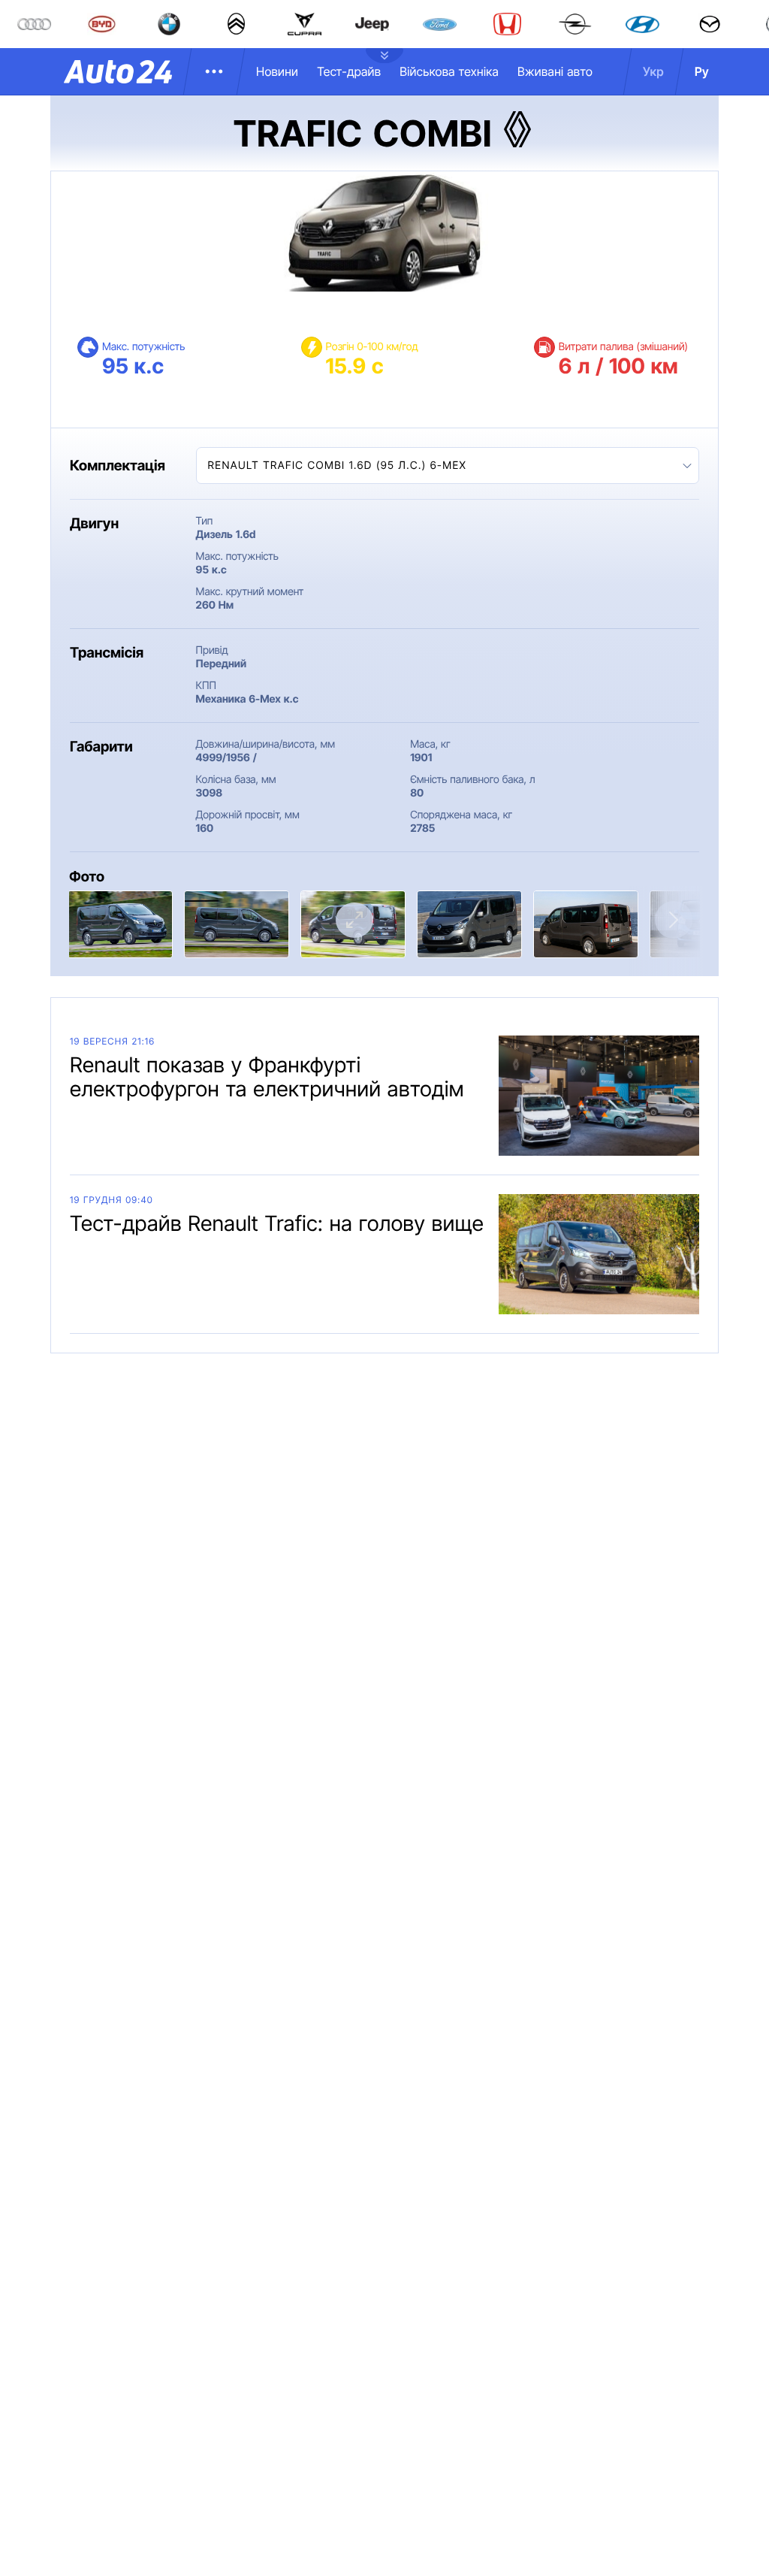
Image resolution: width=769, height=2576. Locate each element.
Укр (653, 71)
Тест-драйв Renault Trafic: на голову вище (277, 1223)
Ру (702, 71)
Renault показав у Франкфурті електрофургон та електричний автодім (267, 1077)
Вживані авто (555, 71)
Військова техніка (449, 71)
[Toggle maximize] (354, 920)
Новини (277, 71)
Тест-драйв (349, 71)
